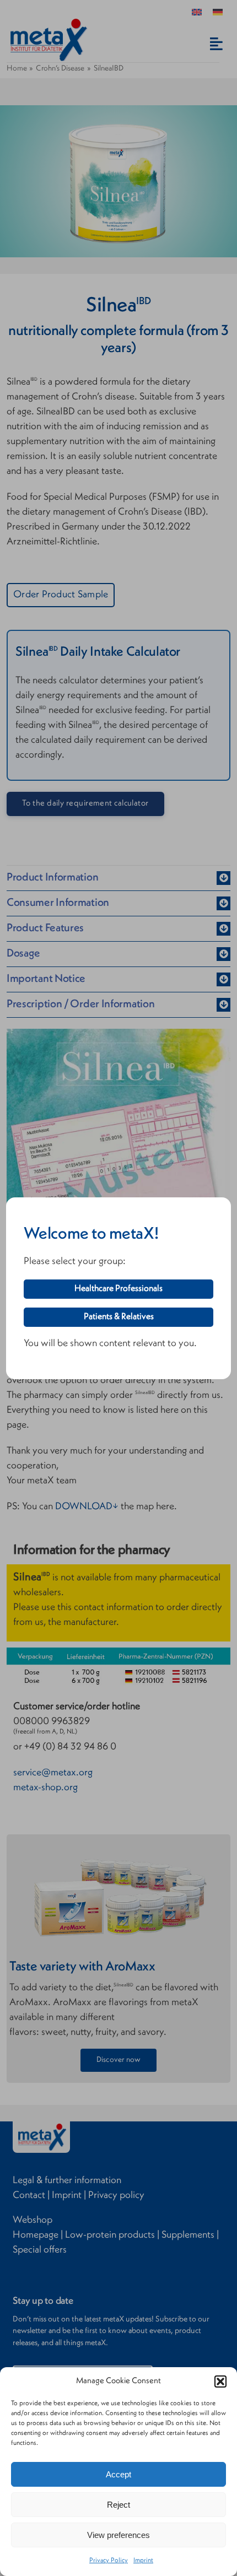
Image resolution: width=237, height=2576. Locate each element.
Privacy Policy (109, 2561)
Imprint (143, 2561)
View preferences (118, 2535)
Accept (118, 2474)
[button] (220, 2381)
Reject (118, 2505)
